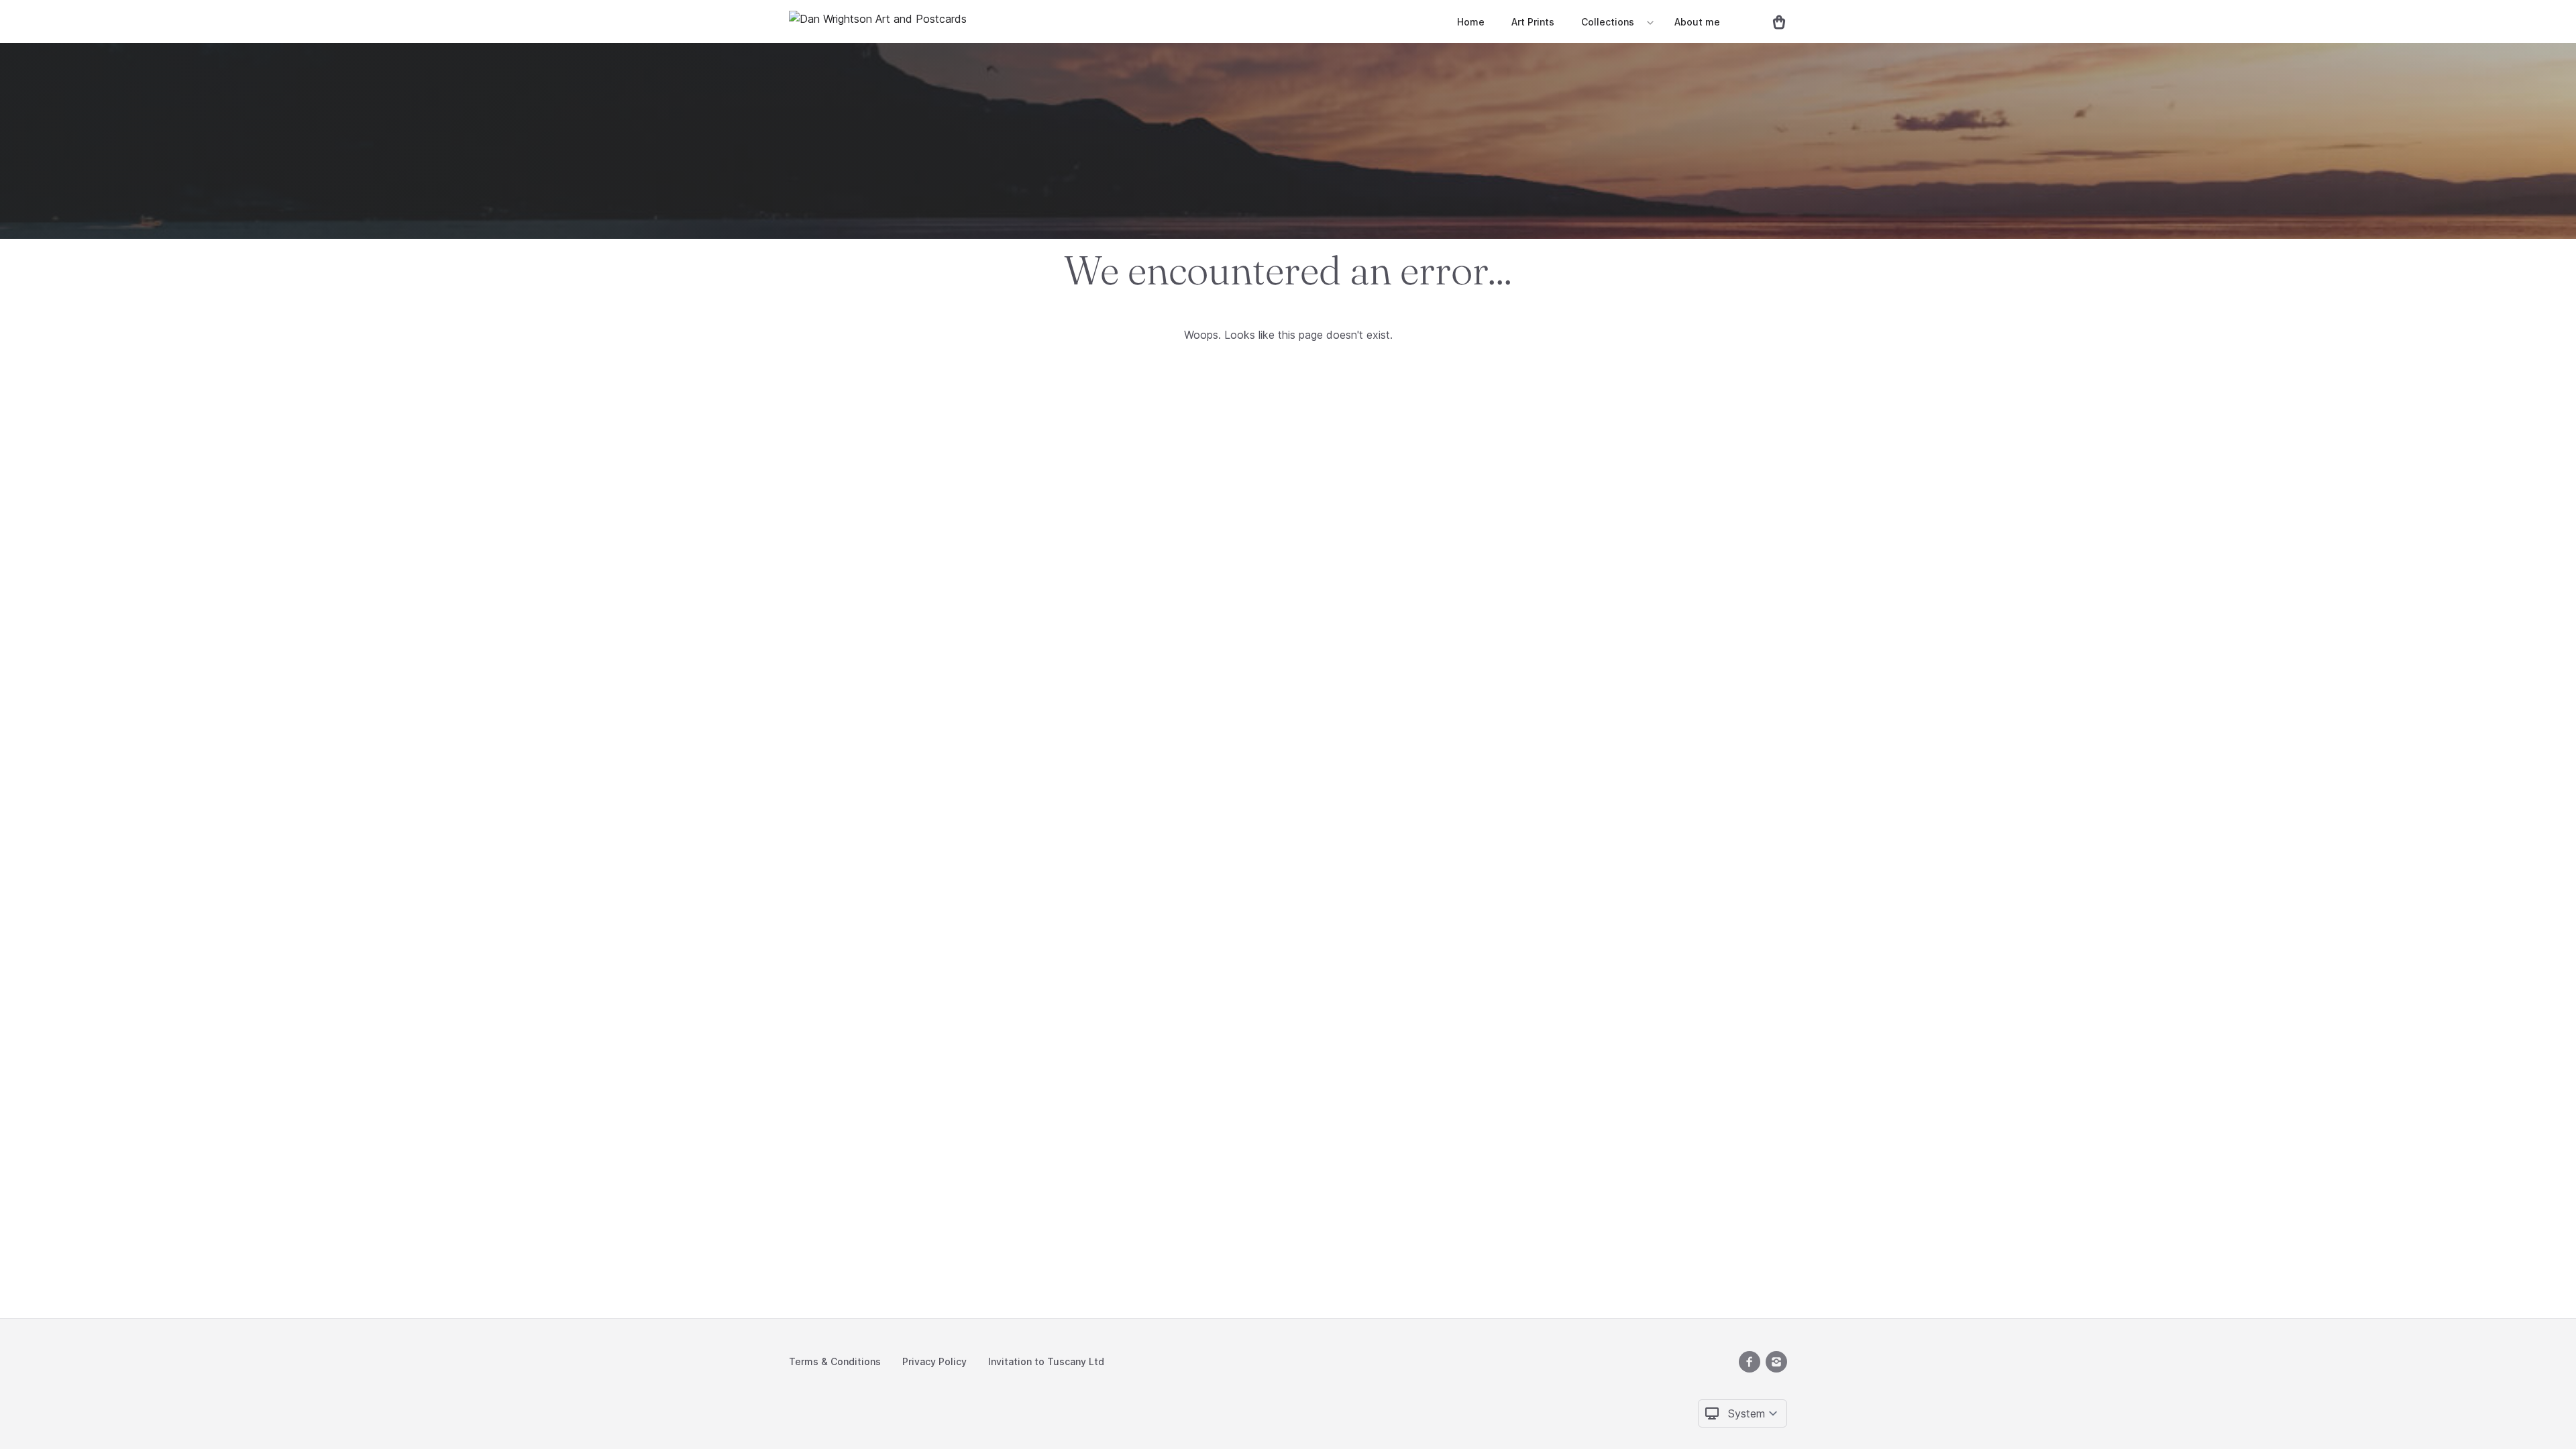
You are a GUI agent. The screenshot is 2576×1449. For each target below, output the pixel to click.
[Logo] (878, 21)
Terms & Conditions (835, 1361)
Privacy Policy (934, 1361)
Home (1471, 22)
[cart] (1774, 21)
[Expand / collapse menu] (1649, 22)
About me (1697, 22)
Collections (1608, 22)
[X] (1750, 1362)
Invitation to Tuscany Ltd (1046, 1361)
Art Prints (1533, 22)
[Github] (1776, 1362)
